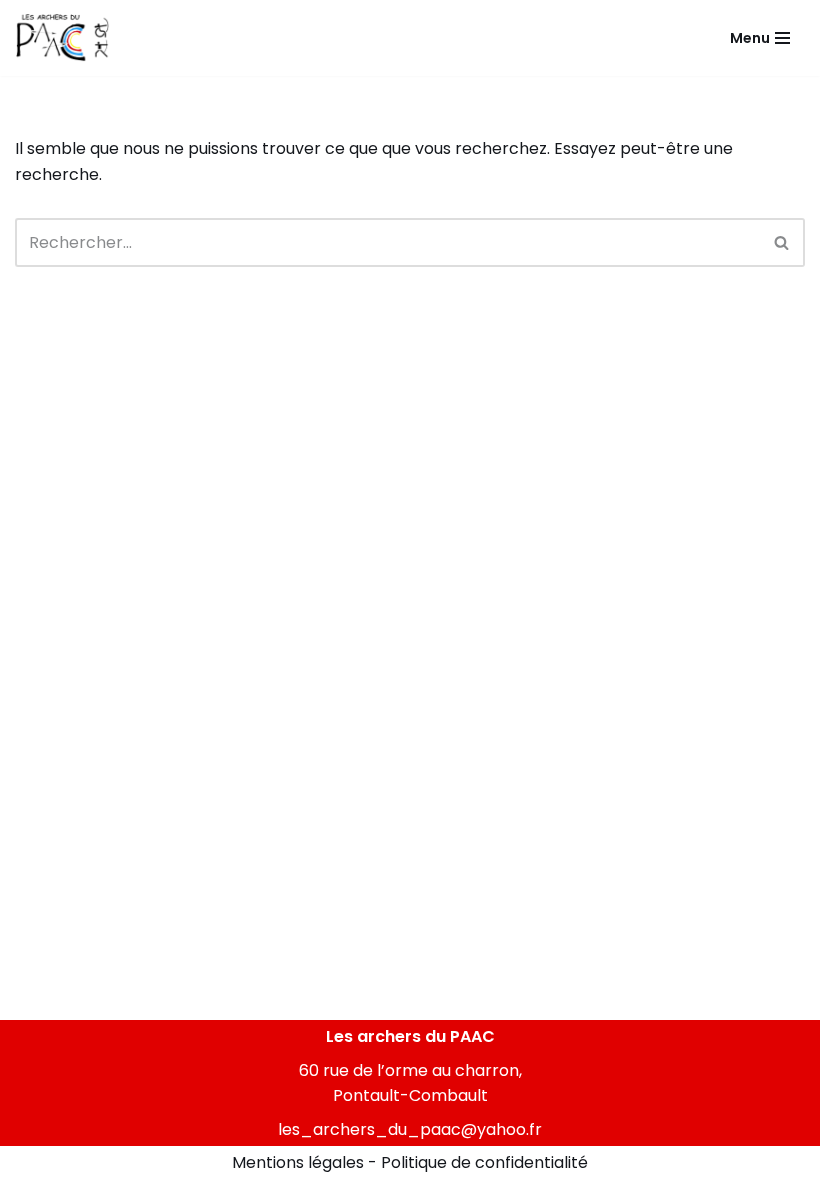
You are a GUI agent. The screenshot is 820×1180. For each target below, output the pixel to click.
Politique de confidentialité (484, 1162)
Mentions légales (298, 1162)
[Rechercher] (782, 242)
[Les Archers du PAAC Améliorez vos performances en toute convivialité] (62, 38)
